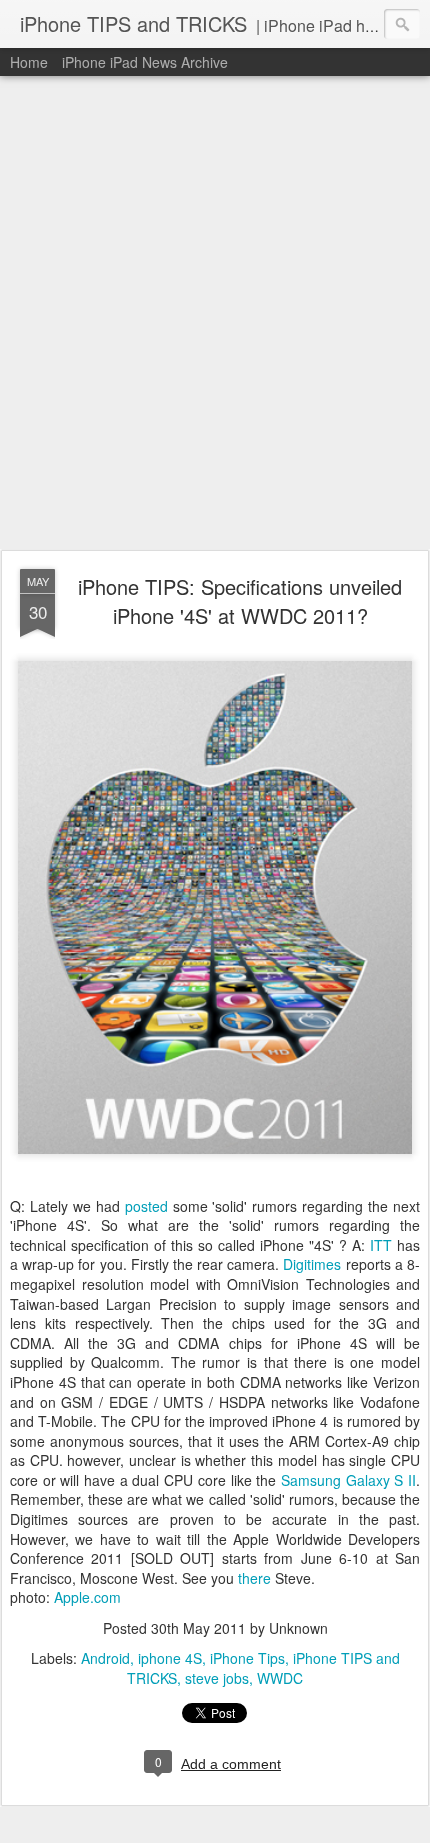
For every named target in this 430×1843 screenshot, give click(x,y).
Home (29, 62)
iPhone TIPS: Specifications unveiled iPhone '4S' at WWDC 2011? (240, 601)
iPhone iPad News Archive (145, 62)
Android (105, 1658)
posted (146, 1206)
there (256, 1578)
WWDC (280, 1678)
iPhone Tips (247, 1658)
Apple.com (87, 1597)
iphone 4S (170, 1658)
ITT (381, 1245)
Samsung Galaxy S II (348, 1480)
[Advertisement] (215, 314)
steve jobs (217, 1678)
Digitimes (312, 1264)
